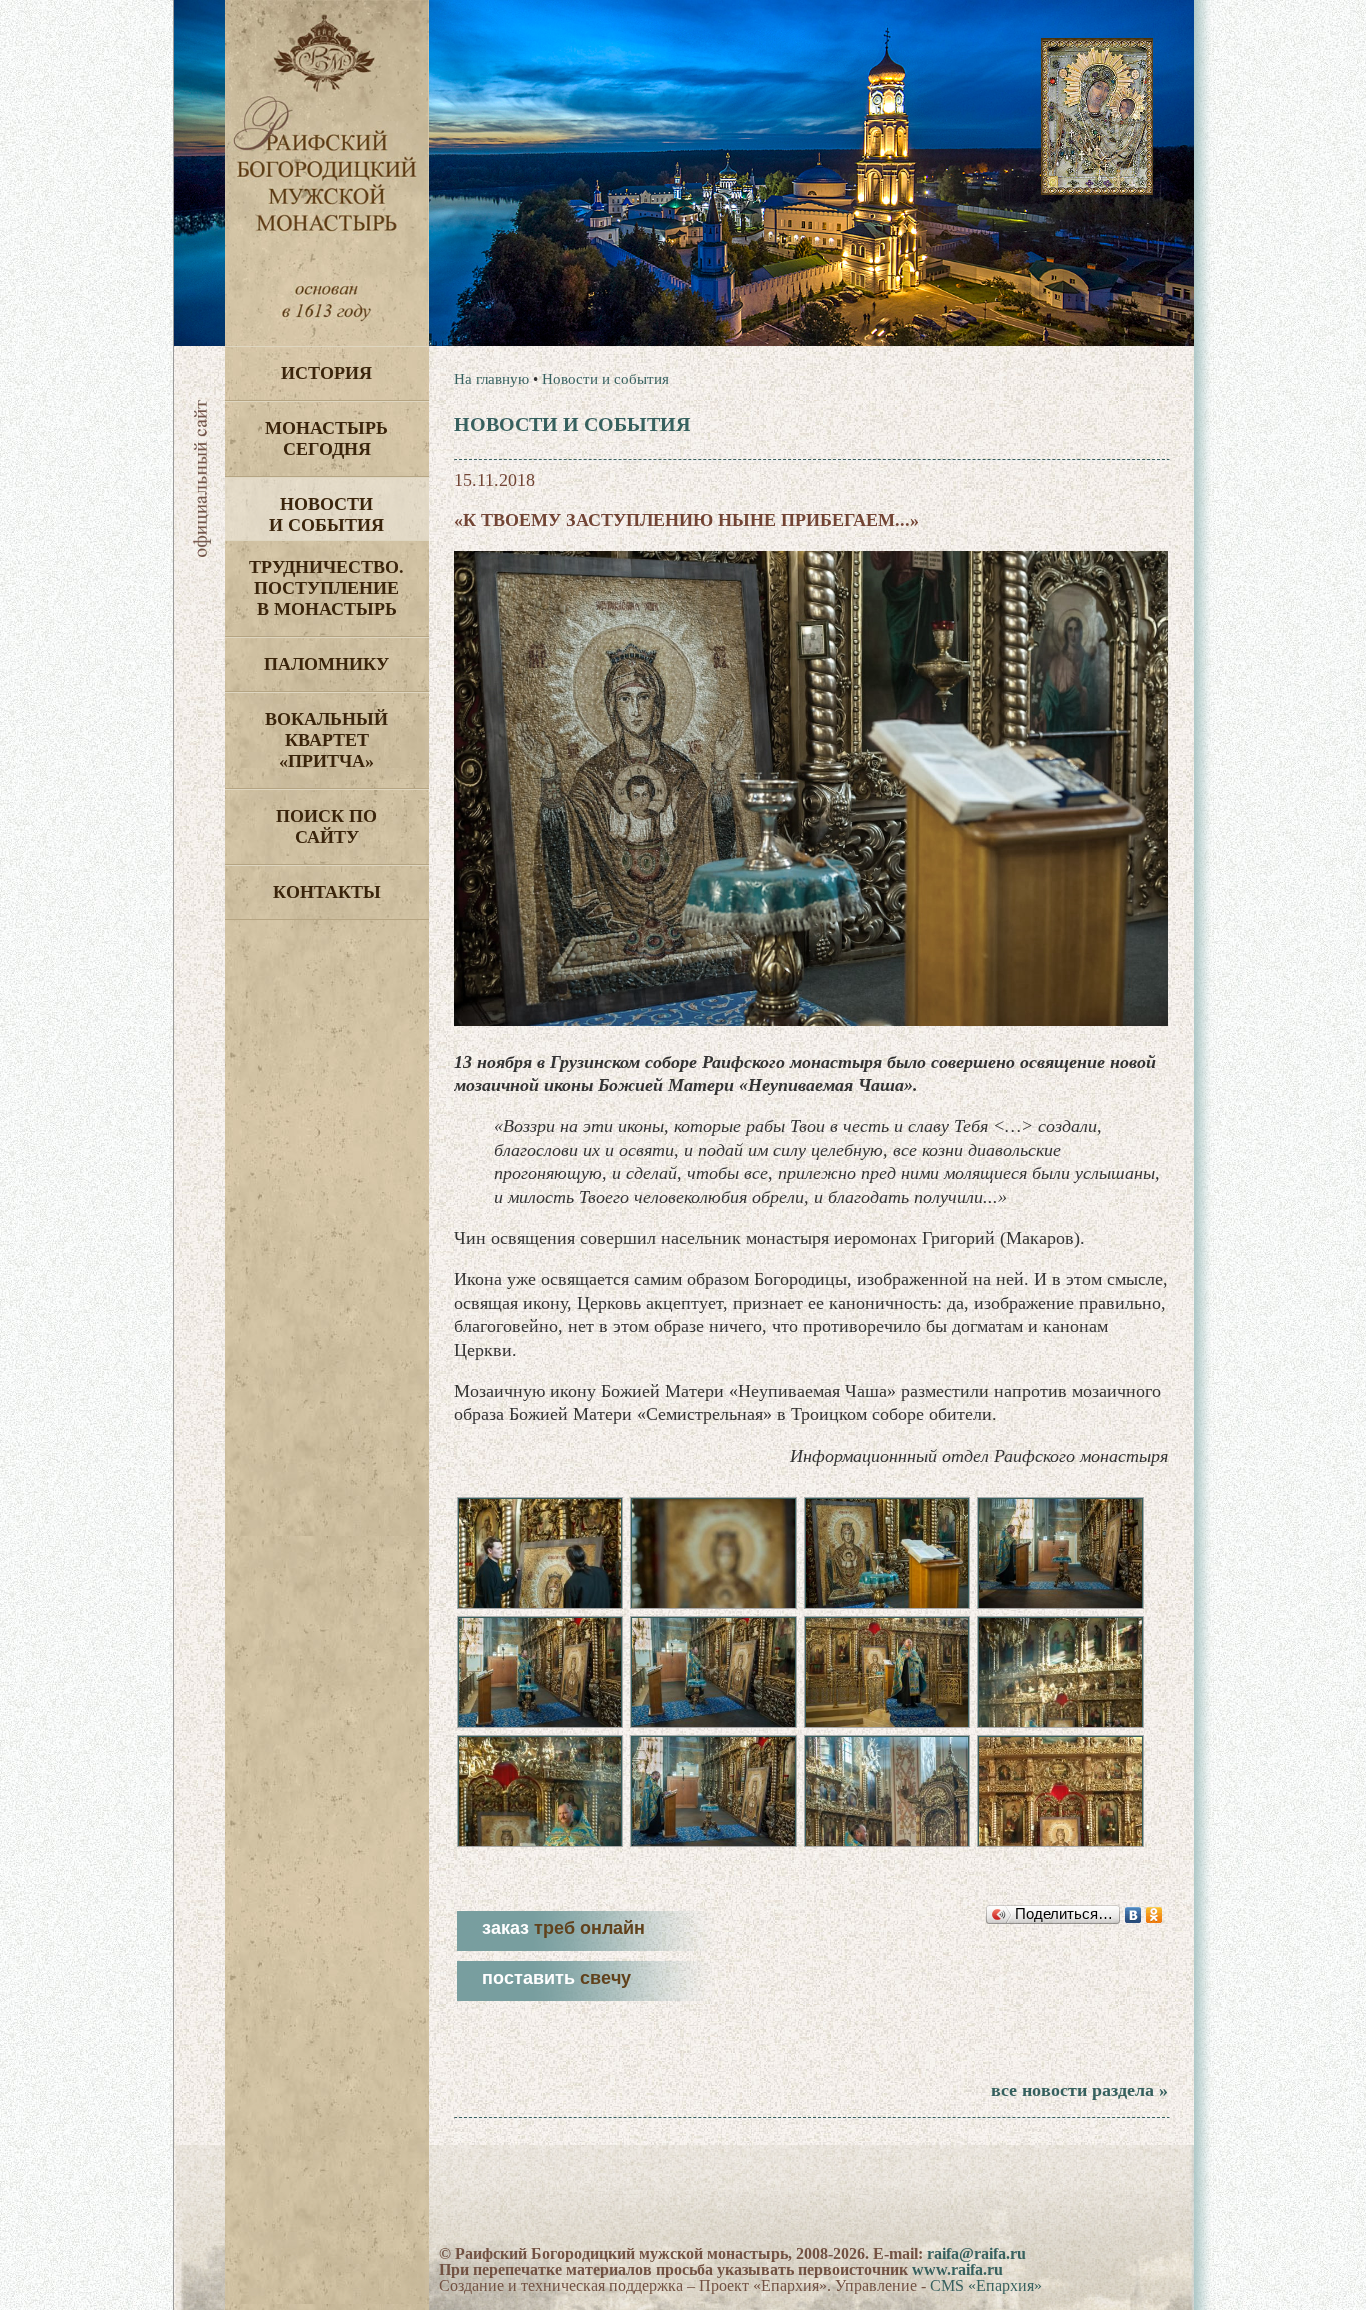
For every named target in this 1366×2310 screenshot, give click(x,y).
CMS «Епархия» (986, 2285)
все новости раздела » (1079, 2090)
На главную (491, 379)
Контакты (327, 892)
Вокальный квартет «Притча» (326, 740)
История (326, 373)
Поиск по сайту (326, 826)
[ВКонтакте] (1133, 1915)
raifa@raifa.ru (976, 2253)
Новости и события (326, 514)
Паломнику (326, 664)
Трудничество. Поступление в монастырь (326, 588)
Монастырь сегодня (326, 438)
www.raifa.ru (957, 2269)
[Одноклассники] (1154, 1915)
